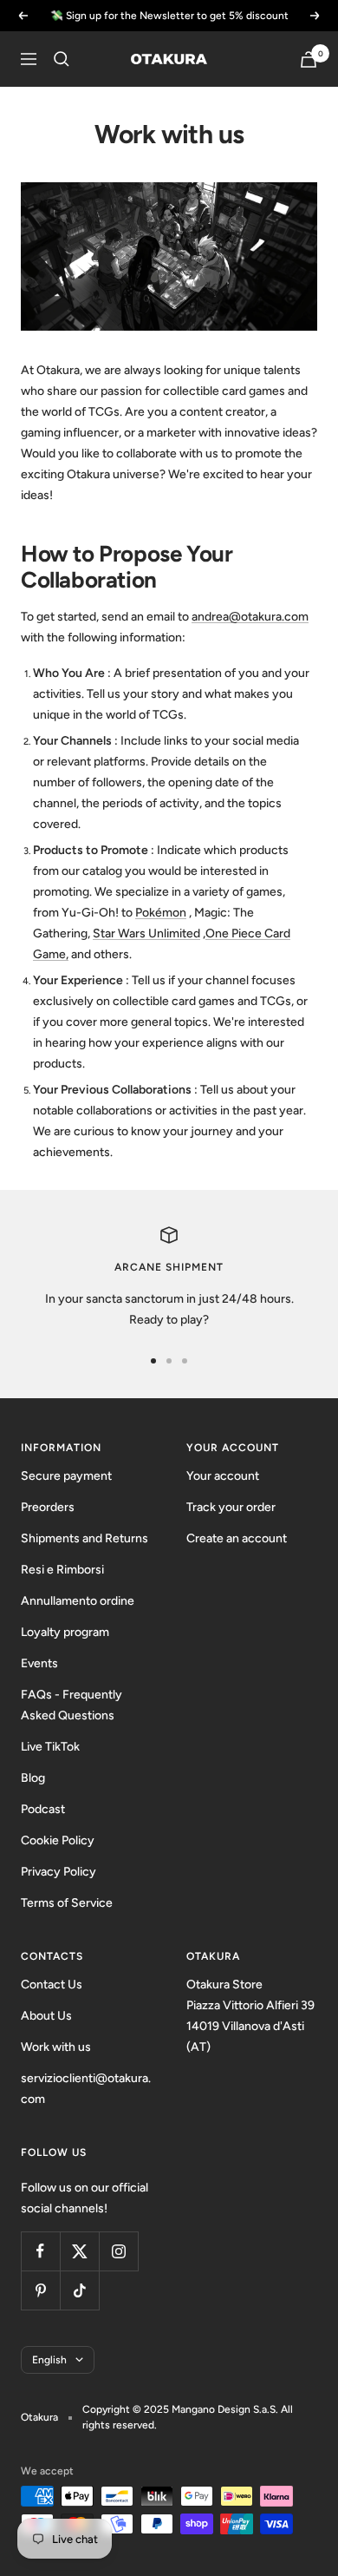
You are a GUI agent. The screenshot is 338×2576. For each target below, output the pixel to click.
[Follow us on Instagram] (118, 2251)
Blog (33, 1778)
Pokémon (161, 913)
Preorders (48, 1507)
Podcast (43, 1809)
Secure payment (66, 1476)
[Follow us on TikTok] (79, 2290)
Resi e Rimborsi (62, 1570)
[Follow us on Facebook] (40, 2251)
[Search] (62, 59)
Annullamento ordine (78, 1601)
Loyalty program (65, 1632)
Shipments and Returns (84, 1538)
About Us (46, 2016)
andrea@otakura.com (250, 617)
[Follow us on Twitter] (79, 2251)
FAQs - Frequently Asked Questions (71, 1705)
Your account (223, 1476)
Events (39, 1663)
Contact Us (52, 1985)
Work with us (56, 2047)
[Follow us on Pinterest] (40, 2290)
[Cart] (309, 59)
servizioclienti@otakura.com (86, 2089)
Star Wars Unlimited (146, 933)
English (49, 2360)
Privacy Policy (58, 1872)
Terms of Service (67, 1903)
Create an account (237, 1538)
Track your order (231, 1507)
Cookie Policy (58, 1840)
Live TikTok (50, 1747)
